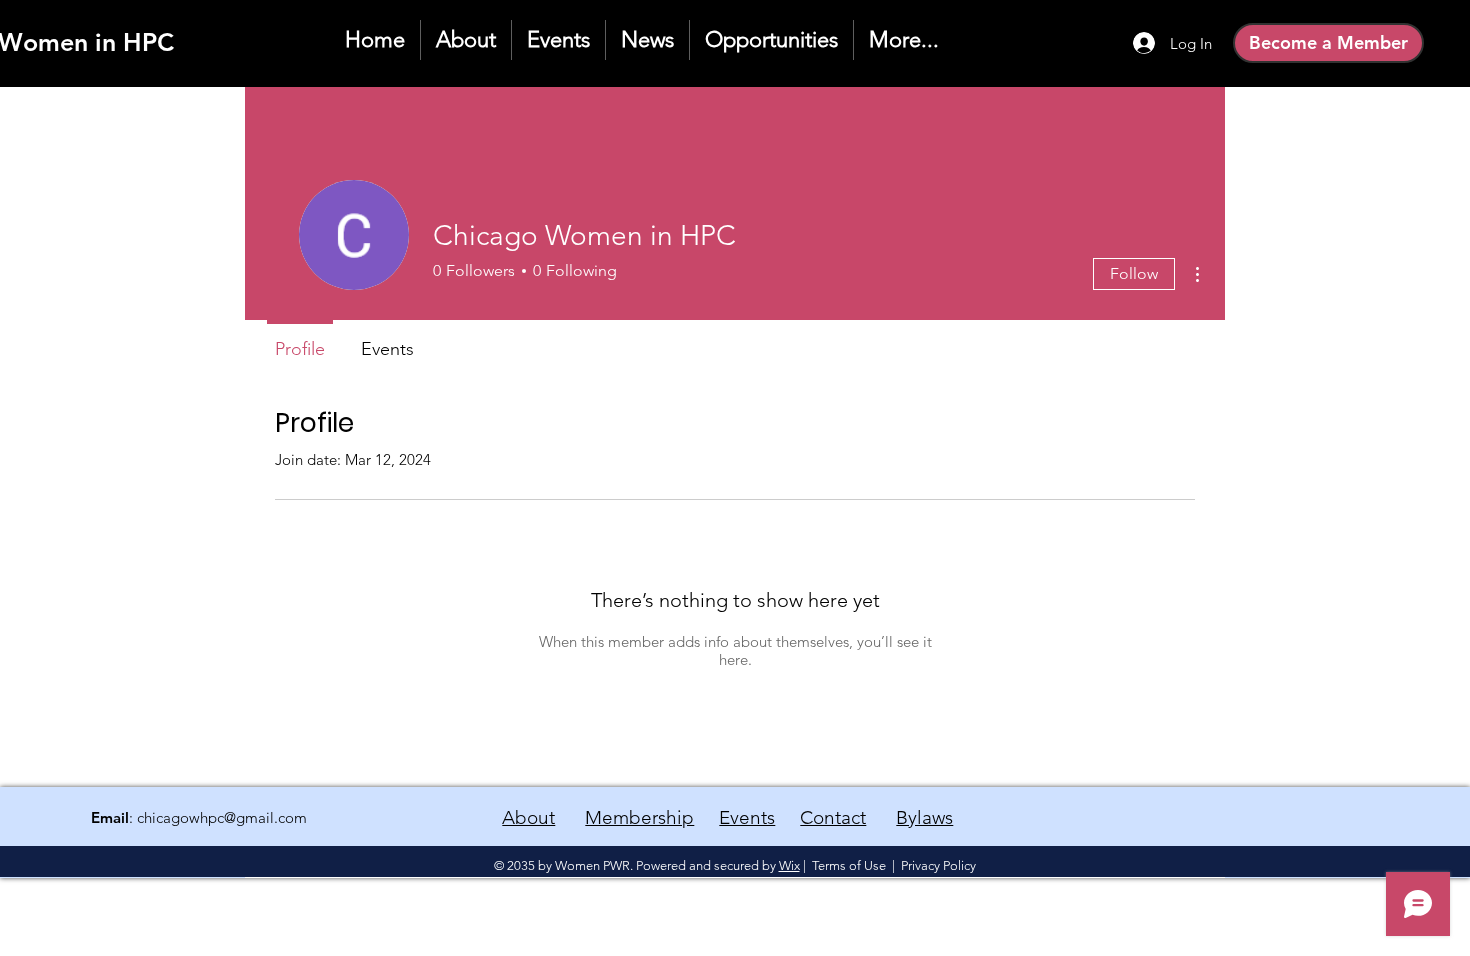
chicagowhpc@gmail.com (222, 817)
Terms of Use (849, 865)
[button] (771, 40)
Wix (789, 865)
